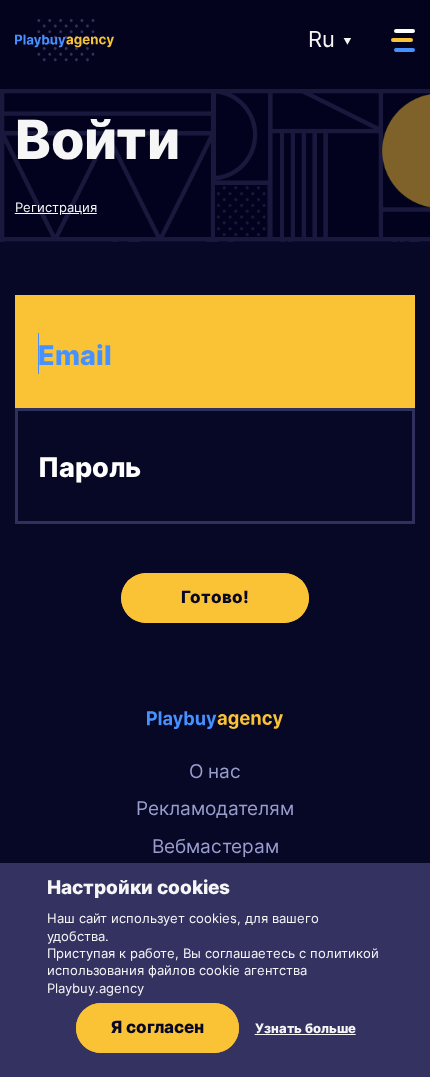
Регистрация (56, 206)
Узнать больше (305, 1027)
